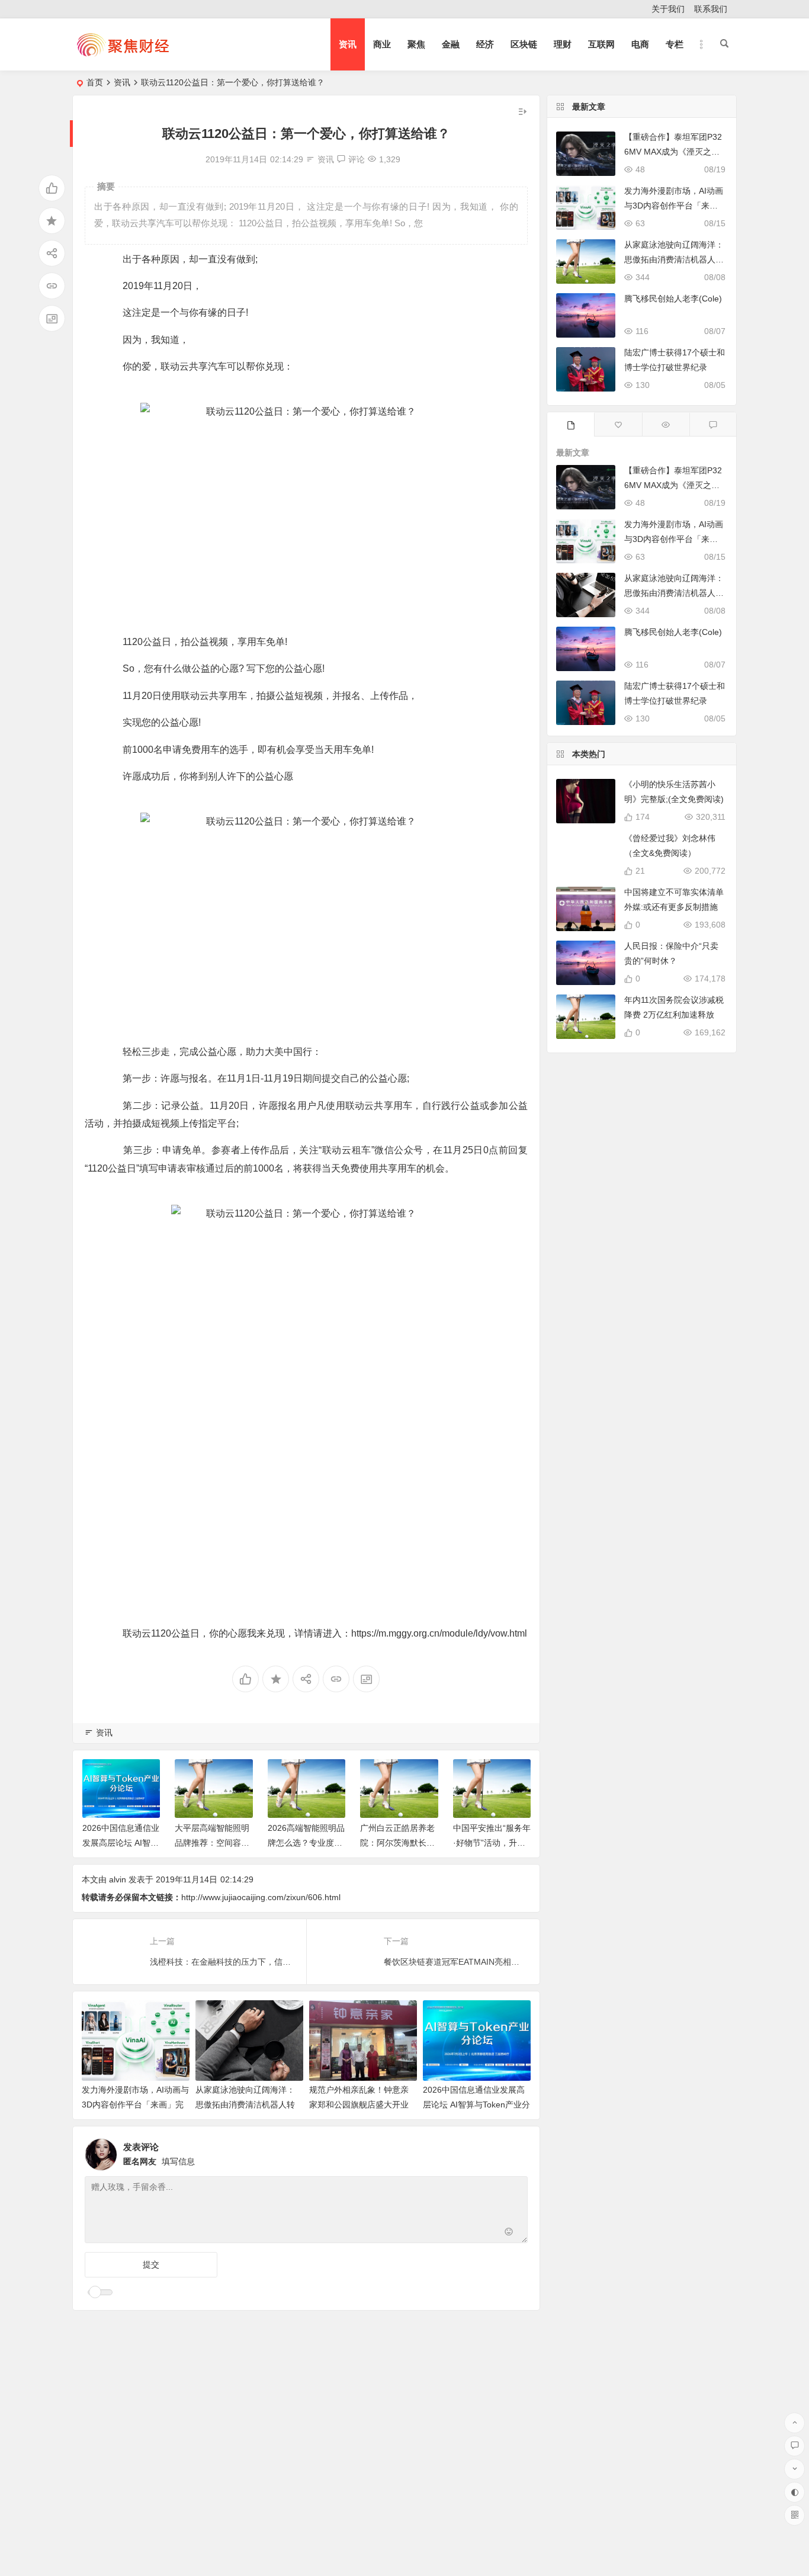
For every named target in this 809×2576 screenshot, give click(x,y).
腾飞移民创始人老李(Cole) (673, 299)
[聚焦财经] (123, 54)
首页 (95, 82)
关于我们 (668, 9)
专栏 (675, 44)
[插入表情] (509, 2233)
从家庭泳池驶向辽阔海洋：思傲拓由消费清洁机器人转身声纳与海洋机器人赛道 (245, 2105)
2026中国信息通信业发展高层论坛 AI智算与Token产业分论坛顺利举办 (476, 2105)
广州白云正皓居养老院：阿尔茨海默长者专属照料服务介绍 (397, 1843)
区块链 (524, 44)
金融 (451, 44)
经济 (485, 44)
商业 (382, 44)
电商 (640, 44)
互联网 (601, 44)
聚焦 (416, 44)
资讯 (348, 44)
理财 (563, 44)
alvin (118, 1879)
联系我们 (711, 9)
